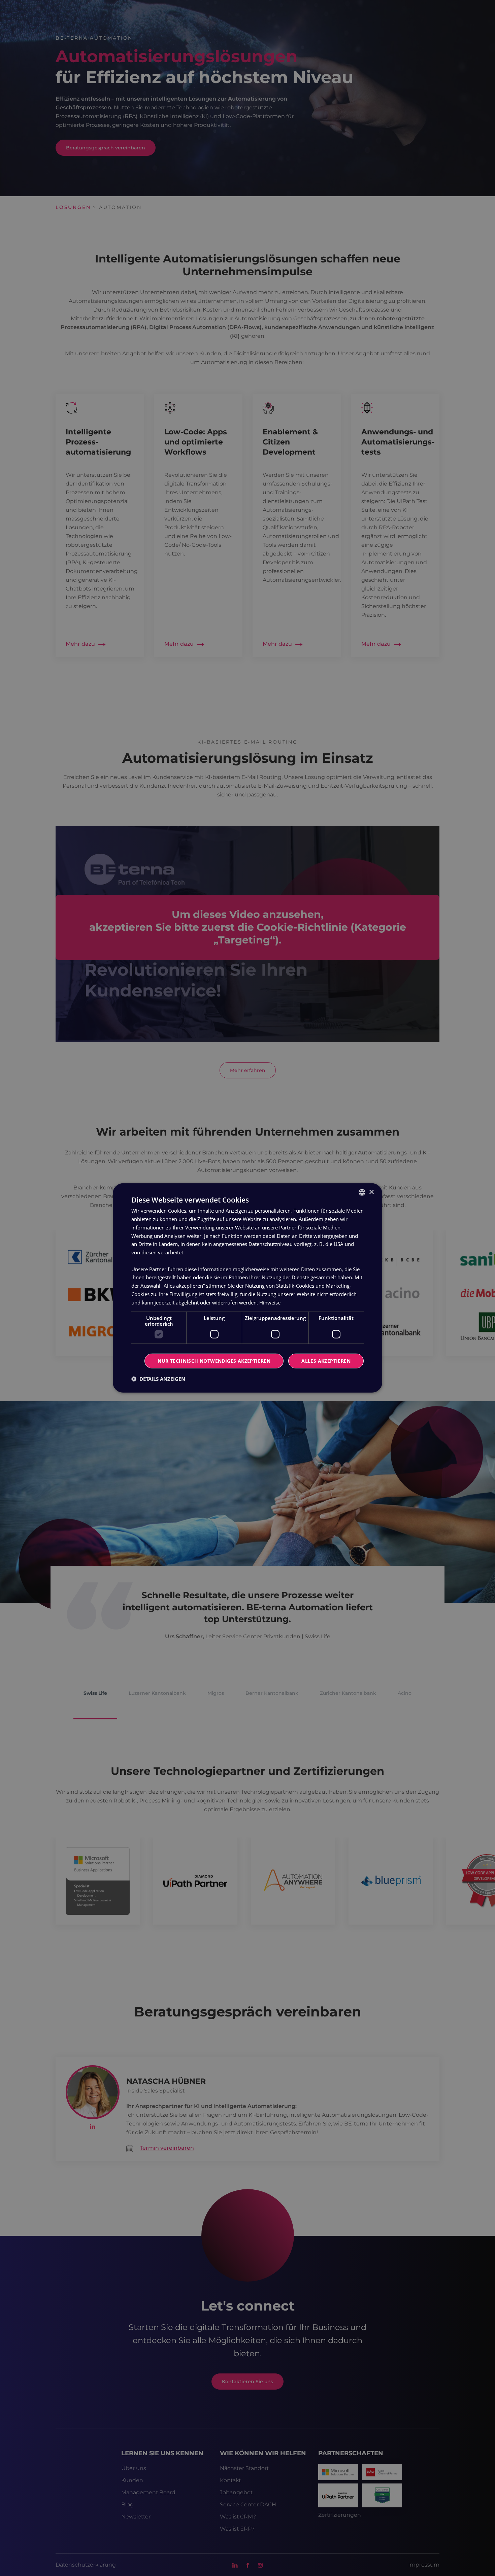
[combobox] (362, 1192)
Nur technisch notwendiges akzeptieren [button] (214, 1361)
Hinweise (270, 1302)
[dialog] (247, 1288)
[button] (158, 1379)
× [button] (371, 1192)
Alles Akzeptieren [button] (326, 1361)
